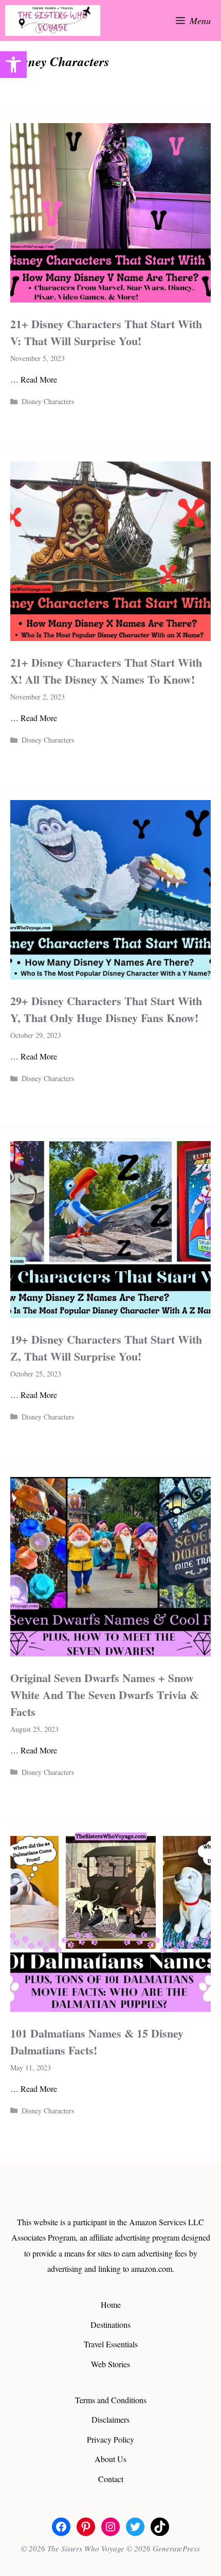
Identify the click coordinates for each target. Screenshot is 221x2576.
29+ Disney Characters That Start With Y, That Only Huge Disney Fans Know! (106, 1009)
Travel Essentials (111, 2344)
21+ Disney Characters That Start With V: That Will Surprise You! (106, 332)
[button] (13, 65)
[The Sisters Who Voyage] (53, 21)
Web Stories (110, 2364)
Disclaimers (110, 2419)
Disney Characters (48, 401)
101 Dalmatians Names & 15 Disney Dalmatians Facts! (97, 2042)
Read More (39, 379)
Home (111, 2304)
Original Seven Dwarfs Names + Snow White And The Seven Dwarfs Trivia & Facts (105, 1695)
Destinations (110, 2324)
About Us (110, 2459)
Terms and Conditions (111, 2400)
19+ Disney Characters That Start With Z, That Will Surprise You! (106, 1348)
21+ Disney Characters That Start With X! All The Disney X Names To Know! (106, 671)
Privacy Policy (110, 2439)
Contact (111, 2479)
